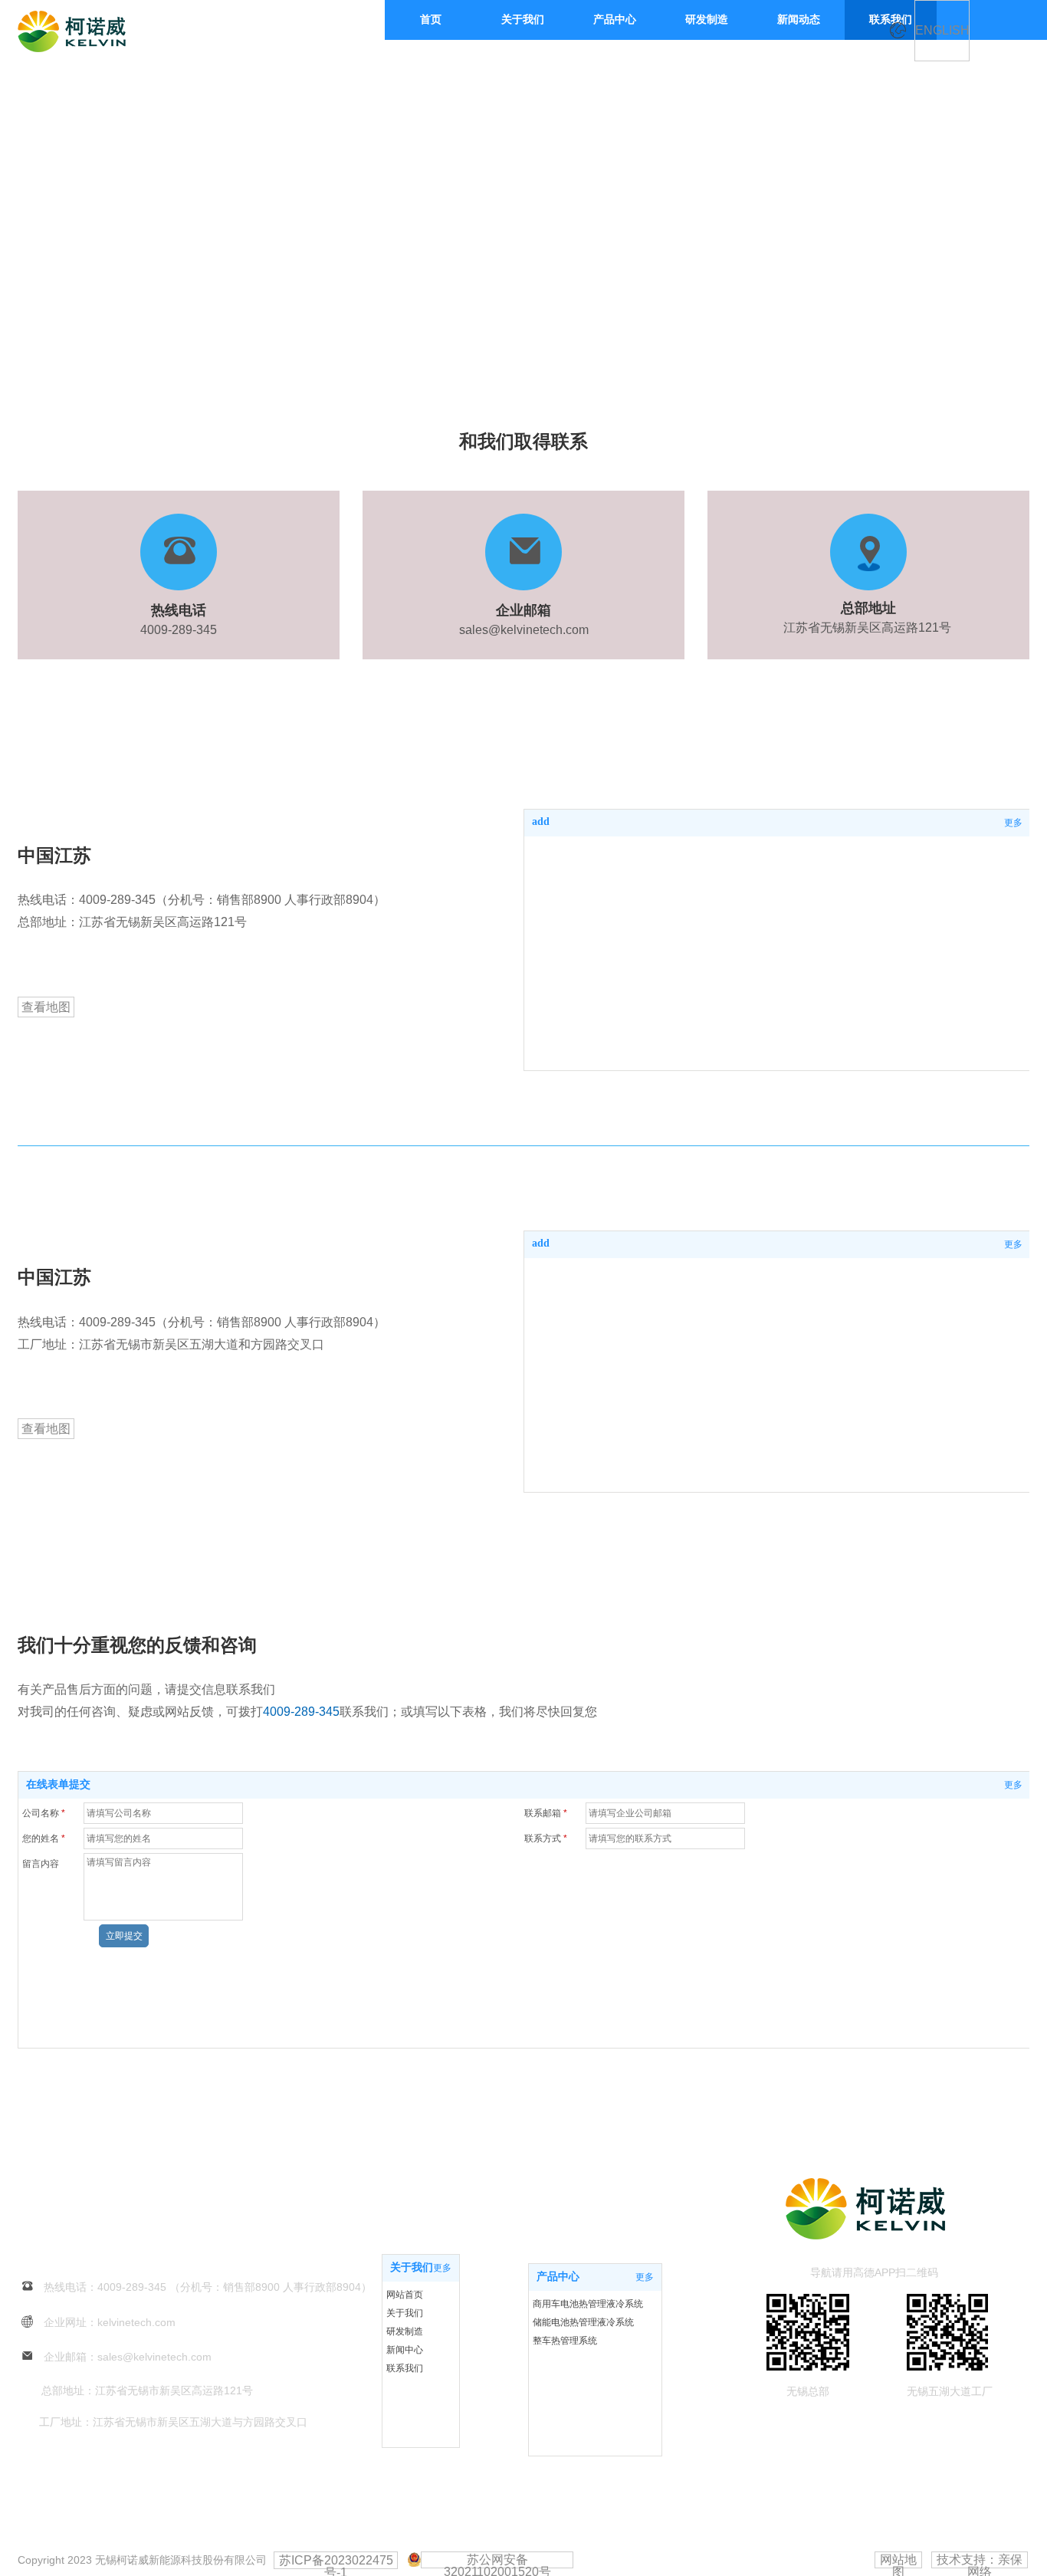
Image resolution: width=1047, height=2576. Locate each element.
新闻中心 (405, 2350)
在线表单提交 (58, 1784)
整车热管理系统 (565, 2341)
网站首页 (405, 2295)
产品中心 (558, 2277)
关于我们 (412, 2267)
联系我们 (405, 2368)
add (541, 821)
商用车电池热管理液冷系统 (588, 2304)
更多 (1013, 823)
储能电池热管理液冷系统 (583, 2322)
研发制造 (405, 2331)
